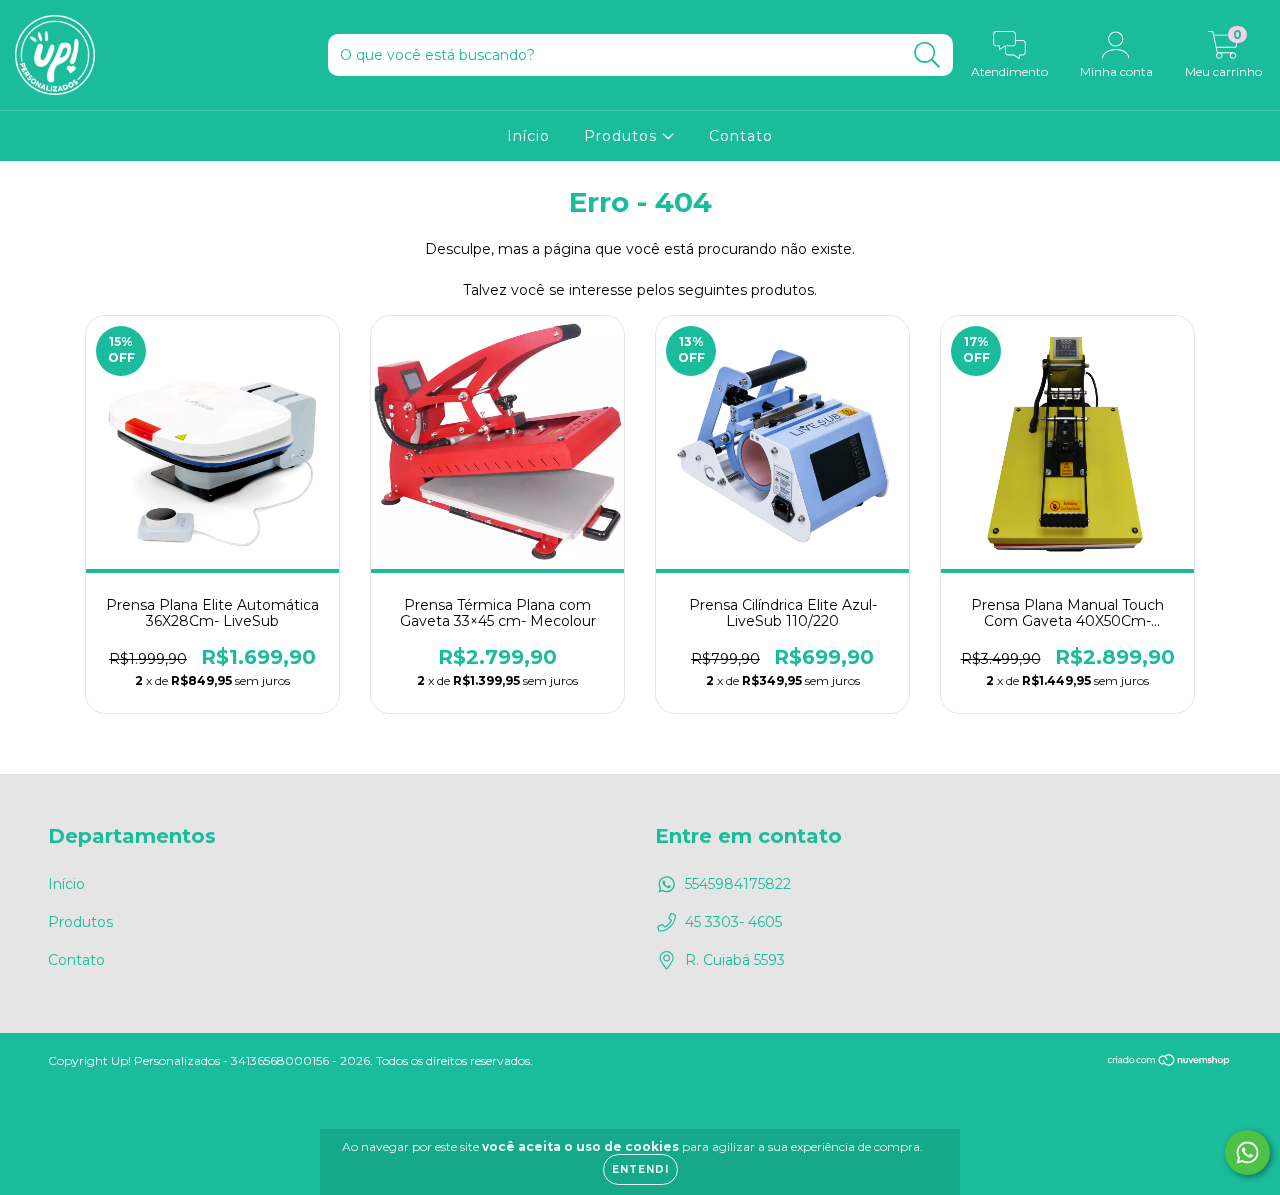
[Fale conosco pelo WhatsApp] (1247, 1152)
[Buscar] (927, 55)
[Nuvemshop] (1169, 1061)
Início (528, 136)
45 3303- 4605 (733, 922)
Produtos (623, 136)
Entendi (640, 1169)
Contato (741, 136)
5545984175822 (738, 884)
